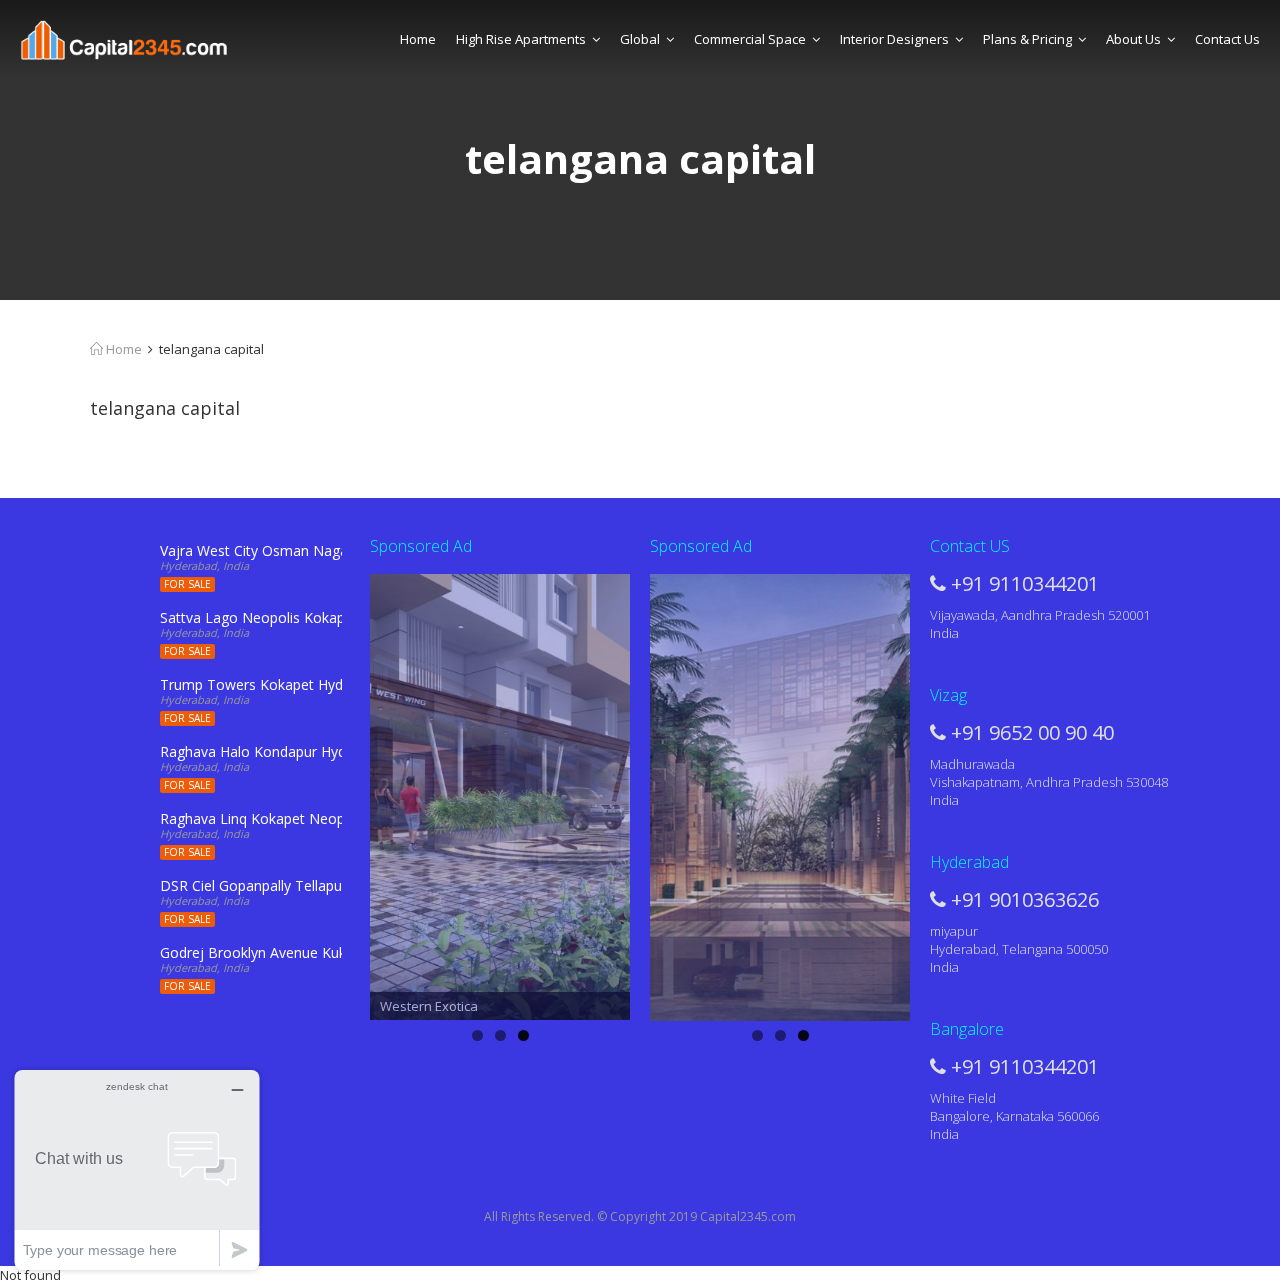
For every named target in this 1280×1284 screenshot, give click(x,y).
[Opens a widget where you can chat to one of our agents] (137, 1169)
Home (418, 39)
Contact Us (1227, 39)
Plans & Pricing (1027, 39)
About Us (1133, 39)
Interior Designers (894, 39)
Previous (335, 793)
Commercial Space (750, 39)
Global (640, 39)
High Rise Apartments (521, 39)
